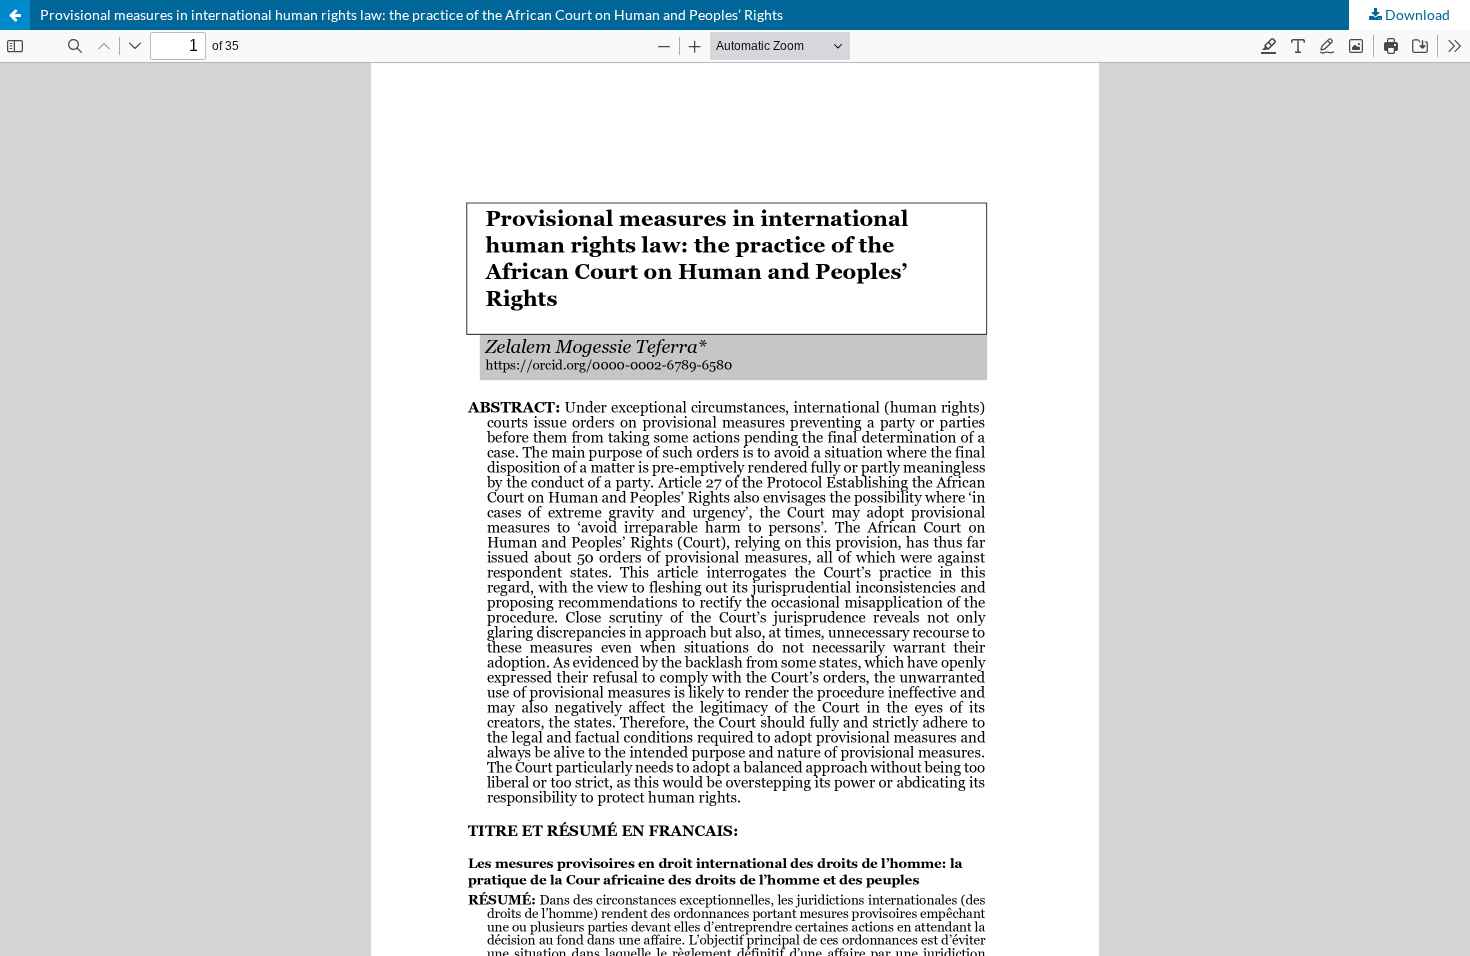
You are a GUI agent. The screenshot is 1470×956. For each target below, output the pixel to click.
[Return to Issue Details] (15, 15)
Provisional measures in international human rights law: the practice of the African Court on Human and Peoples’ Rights (411, 14)
